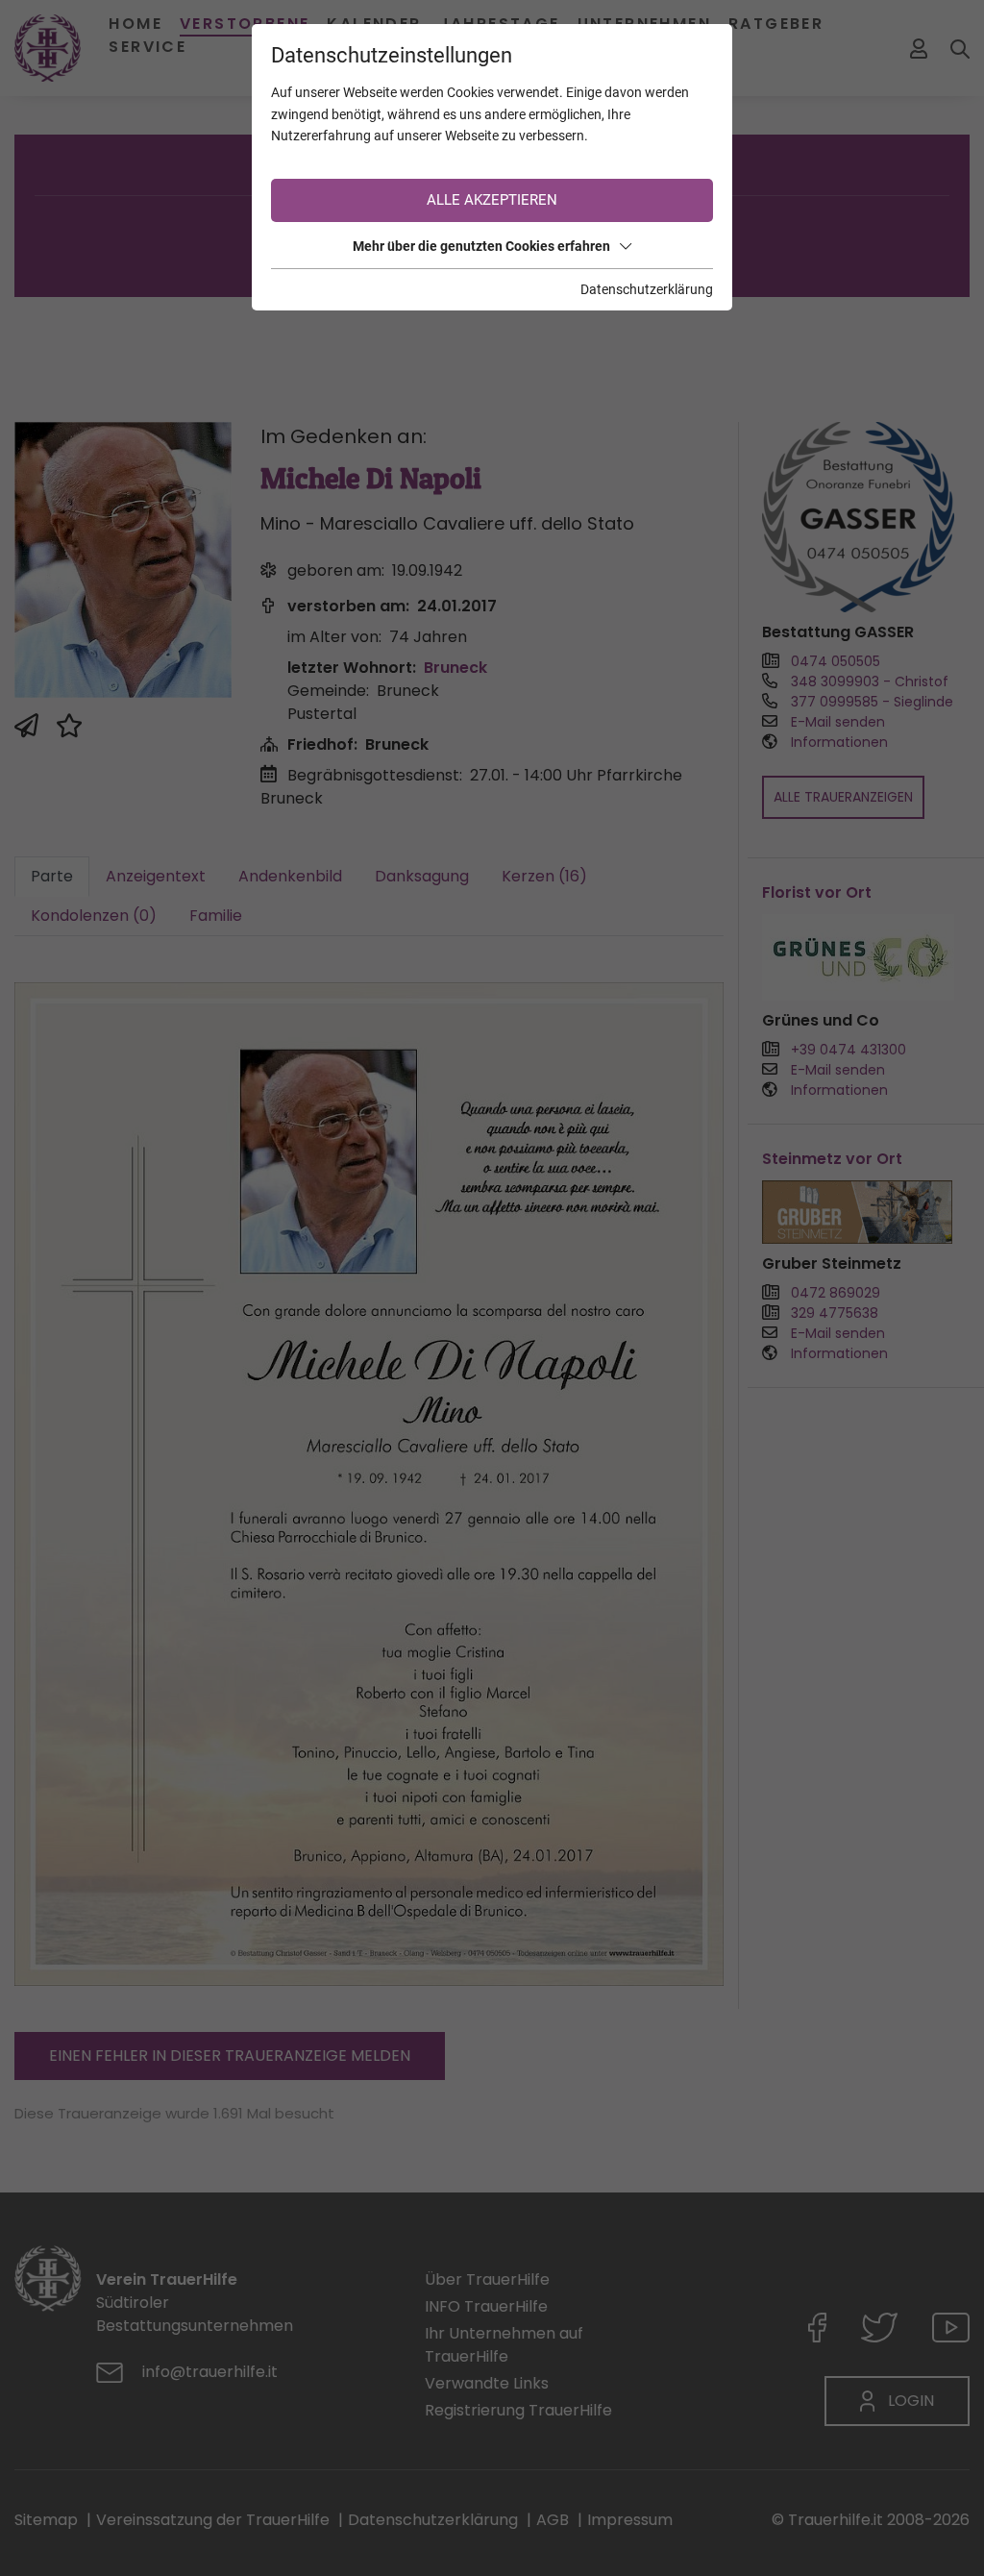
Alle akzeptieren (492, 200)
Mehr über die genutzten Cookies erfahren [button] (481, 246)
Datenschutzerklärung (647, 289)
